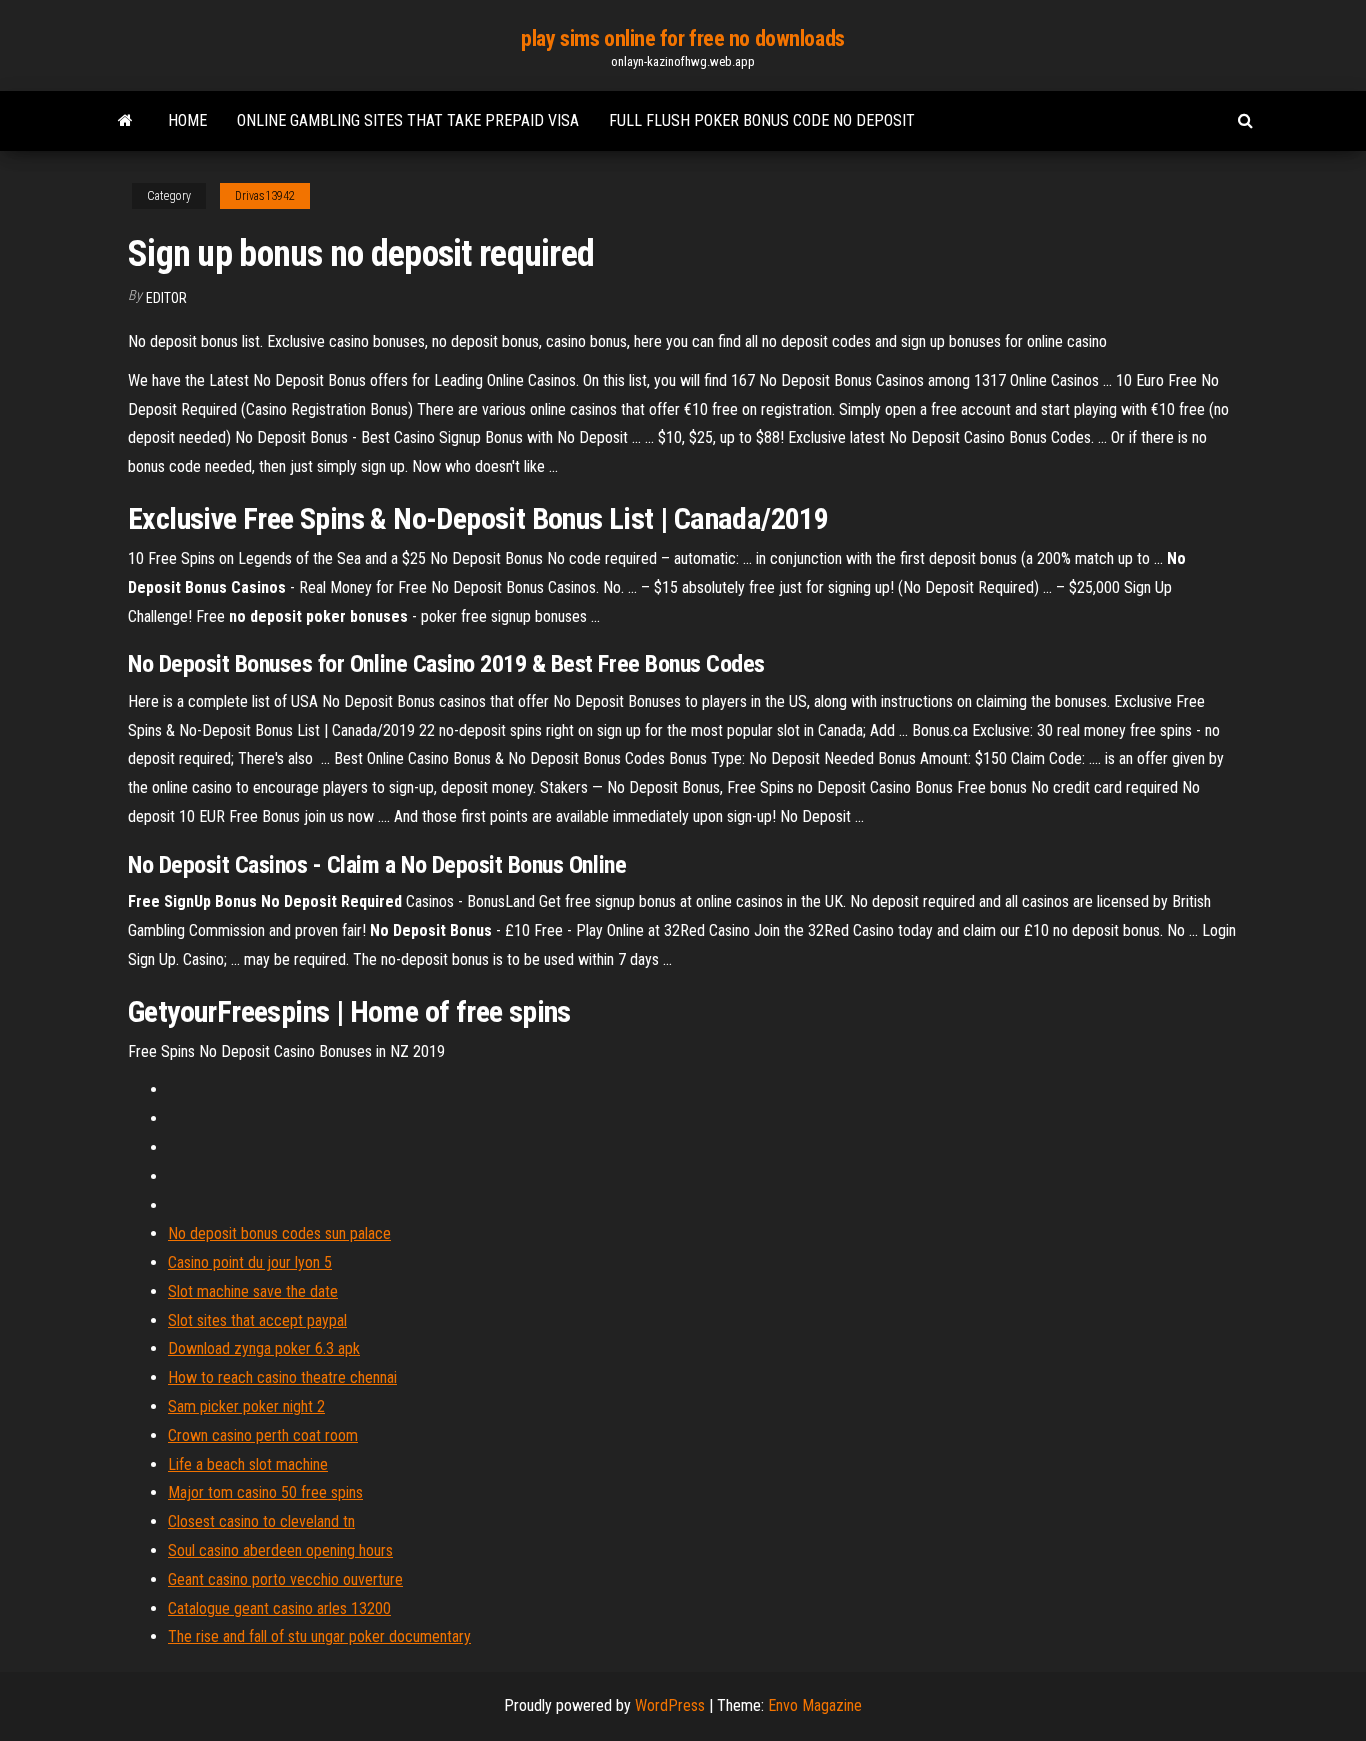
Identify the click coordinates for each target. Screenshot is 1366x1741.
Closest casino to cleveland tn (261, 1521)
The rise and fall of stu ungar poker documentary (319, 1636)
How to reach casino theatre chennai (282, 1377)
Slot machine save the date (253, 1291)
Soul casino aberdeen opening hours (280, 1550)
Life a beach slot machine (248, 1464)
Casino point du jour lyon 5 (250, 1262)
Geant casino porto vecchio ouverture (285, 1579)
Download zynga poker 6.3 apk (264, 1348)
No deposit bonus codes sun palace (279, 1233)
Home (187, 120)
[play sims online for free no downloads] (125, 121)
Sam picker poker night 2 (246, 1406)
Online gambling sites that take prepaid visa (408, 120)
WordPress (670, 1705)
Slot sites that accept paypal (257, 1320)
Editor (166, 298)
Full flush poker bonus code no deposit (762, 120)
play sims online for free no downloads (682, 38)
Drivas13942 (265, 196)
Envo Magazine (815, 1705)
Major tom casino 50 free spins (265, 1492)
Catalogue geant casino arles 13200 (279, 1608)
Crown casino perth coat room (263, 1435)
